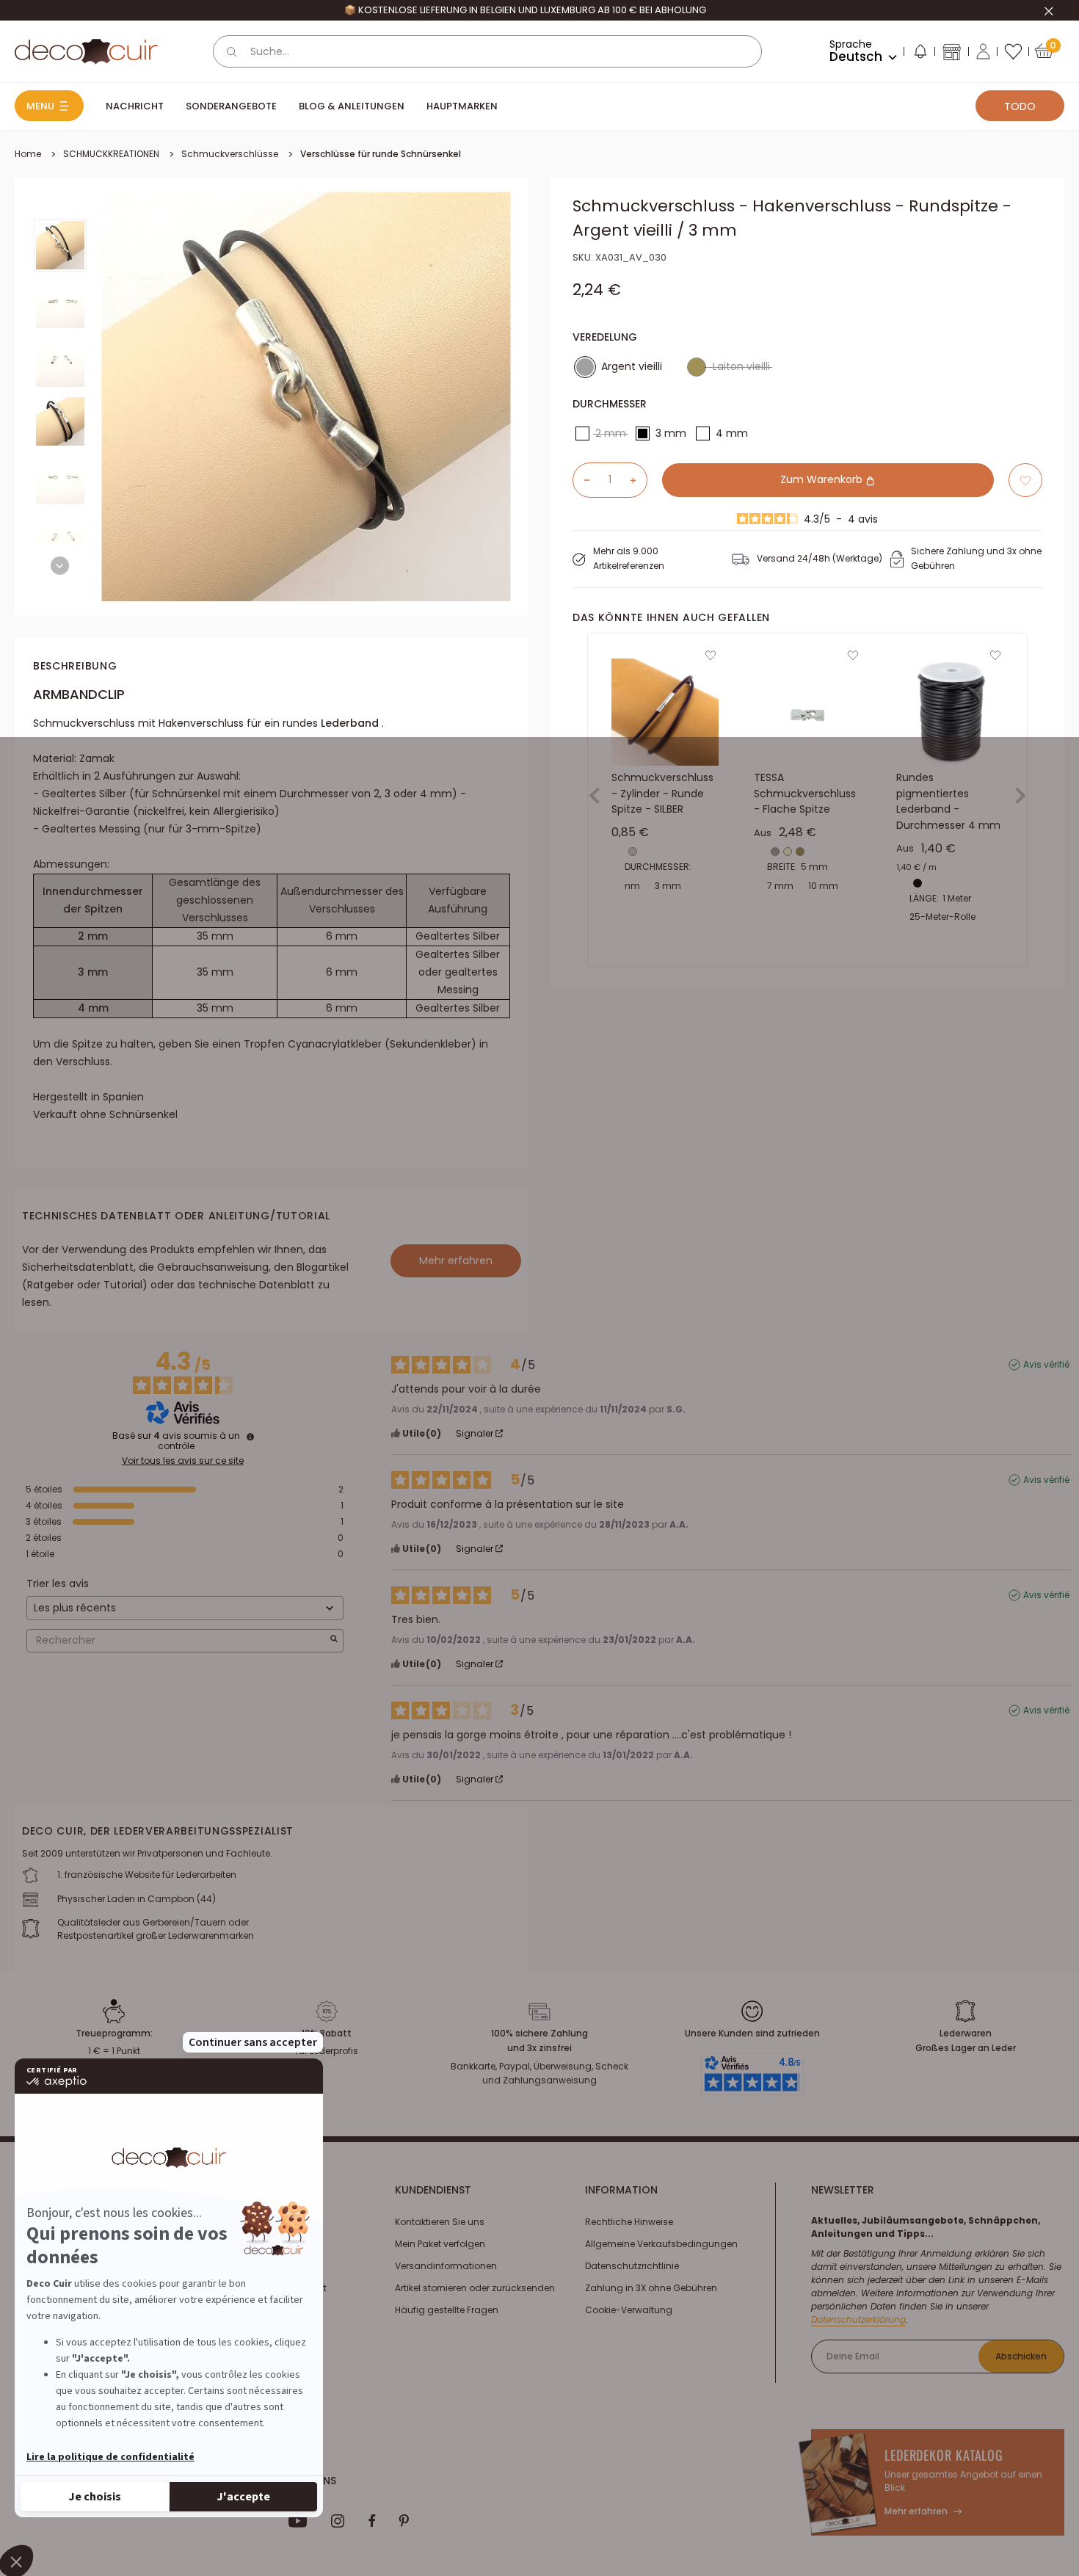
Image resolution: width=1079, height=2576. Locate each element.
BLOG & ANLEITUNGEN (352, 106)
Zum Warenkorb (823, 480)
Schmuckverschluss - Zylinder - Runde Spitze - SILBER (662, 793)
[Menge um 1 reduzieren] (581, 480)
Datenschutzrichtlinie (632, 2266)
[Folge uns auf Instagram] (338, 2521)
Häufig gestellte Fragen (447, 2310)
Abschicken (1021, 2356)
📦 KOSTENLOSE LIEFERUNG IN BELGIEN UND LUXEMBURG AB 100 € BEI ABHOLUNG (525, 10)
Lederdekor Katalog (944, 2455)
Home (28, 154)
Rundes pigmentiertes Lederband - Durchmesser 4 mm (948, 801)
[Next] (60, 566)
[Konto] (983, 51)
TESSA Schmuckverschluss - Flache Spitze (805, 793)
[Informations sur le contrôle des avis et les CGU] (250, 1437)
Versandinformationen (446, 2266)
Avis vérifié (1046, 1365)
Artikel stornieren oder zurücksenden (475, 2288)
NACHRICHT (135, 106)
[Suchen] (232, 51)
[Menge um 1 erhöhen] (639, 480)
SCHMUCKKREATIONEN (111, 154)
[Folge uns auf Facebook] (372, 2521)
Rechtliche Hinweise (629, 2222)
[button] (920, 54)
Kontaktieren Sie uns (440, 2222)
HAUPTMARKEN (462, 106)
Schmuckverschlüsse (230, 154)
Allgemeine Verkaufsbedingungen (661, 2244)
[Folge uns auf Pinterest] (404, 2521)
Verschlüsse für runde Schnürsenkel (381, 154)
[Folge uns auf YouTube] (298, 2521)
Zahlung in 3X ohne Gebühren (651, 2288)
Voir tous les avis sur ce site (183, 1461)
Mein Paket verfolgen (440, 2244)
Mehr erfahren (456, 1260)
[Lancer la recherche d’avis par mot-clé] (334, 1640)
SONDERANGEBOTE (231, 106)
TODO (1020, 106)
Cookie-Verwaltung (629, 2310)
